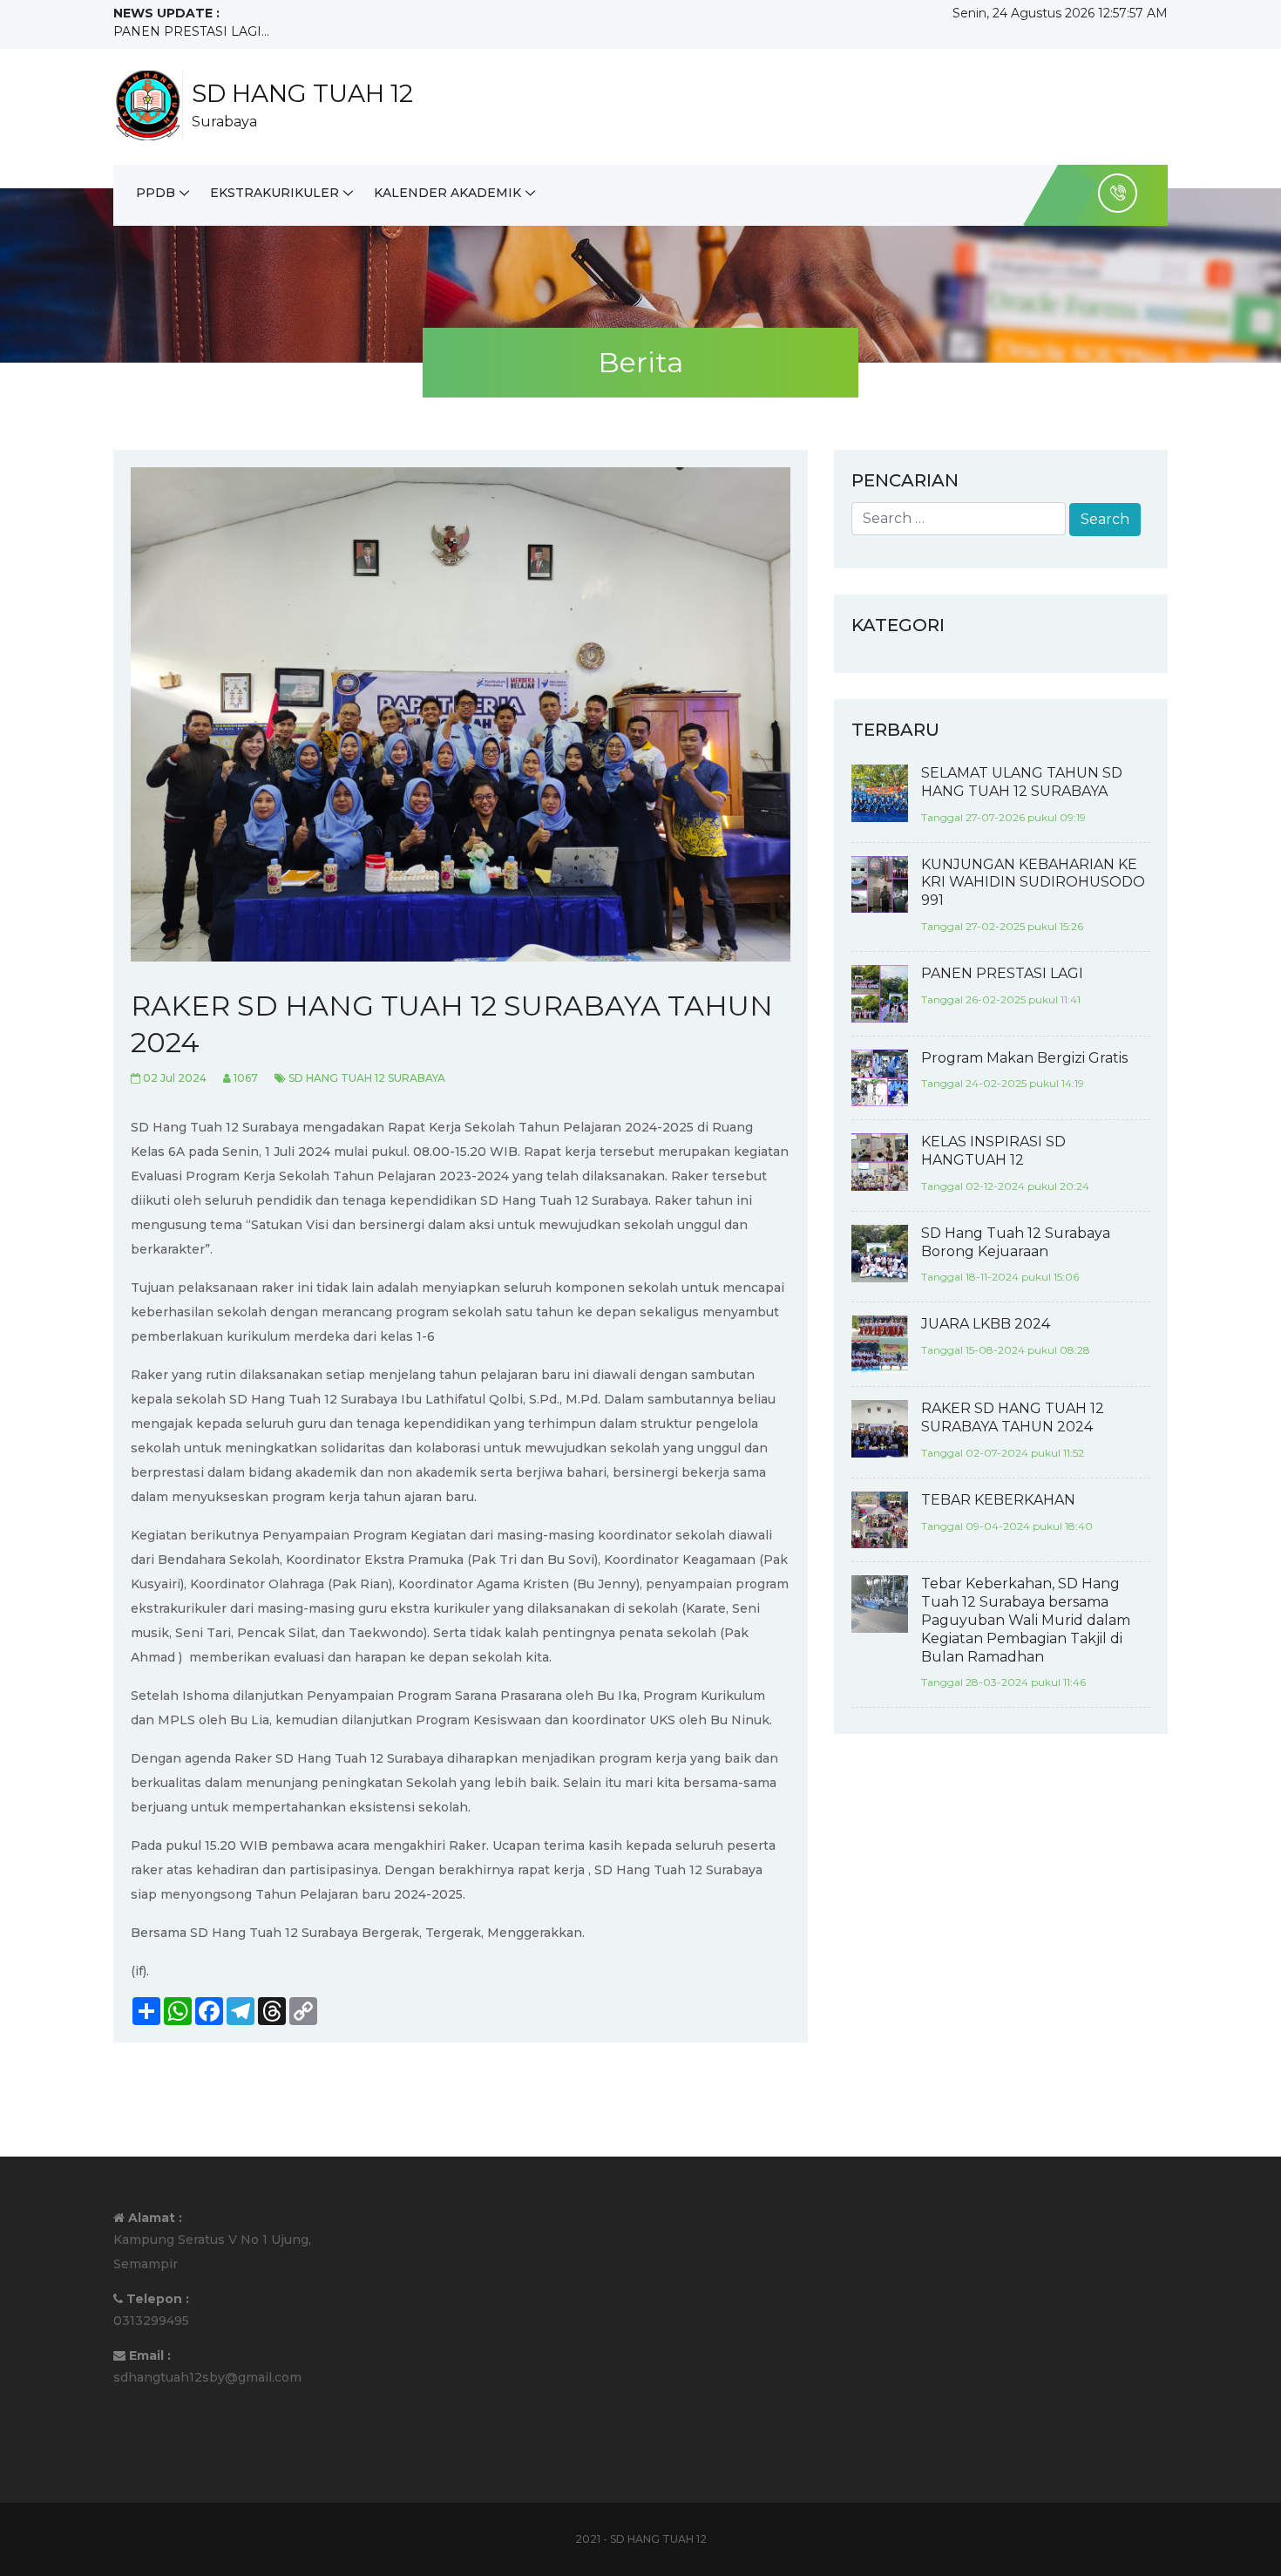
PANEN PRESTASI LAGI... (191, 31)
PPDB (156, 193)
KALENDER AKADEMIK (447, 193)
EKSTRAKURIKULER (274, 193)
